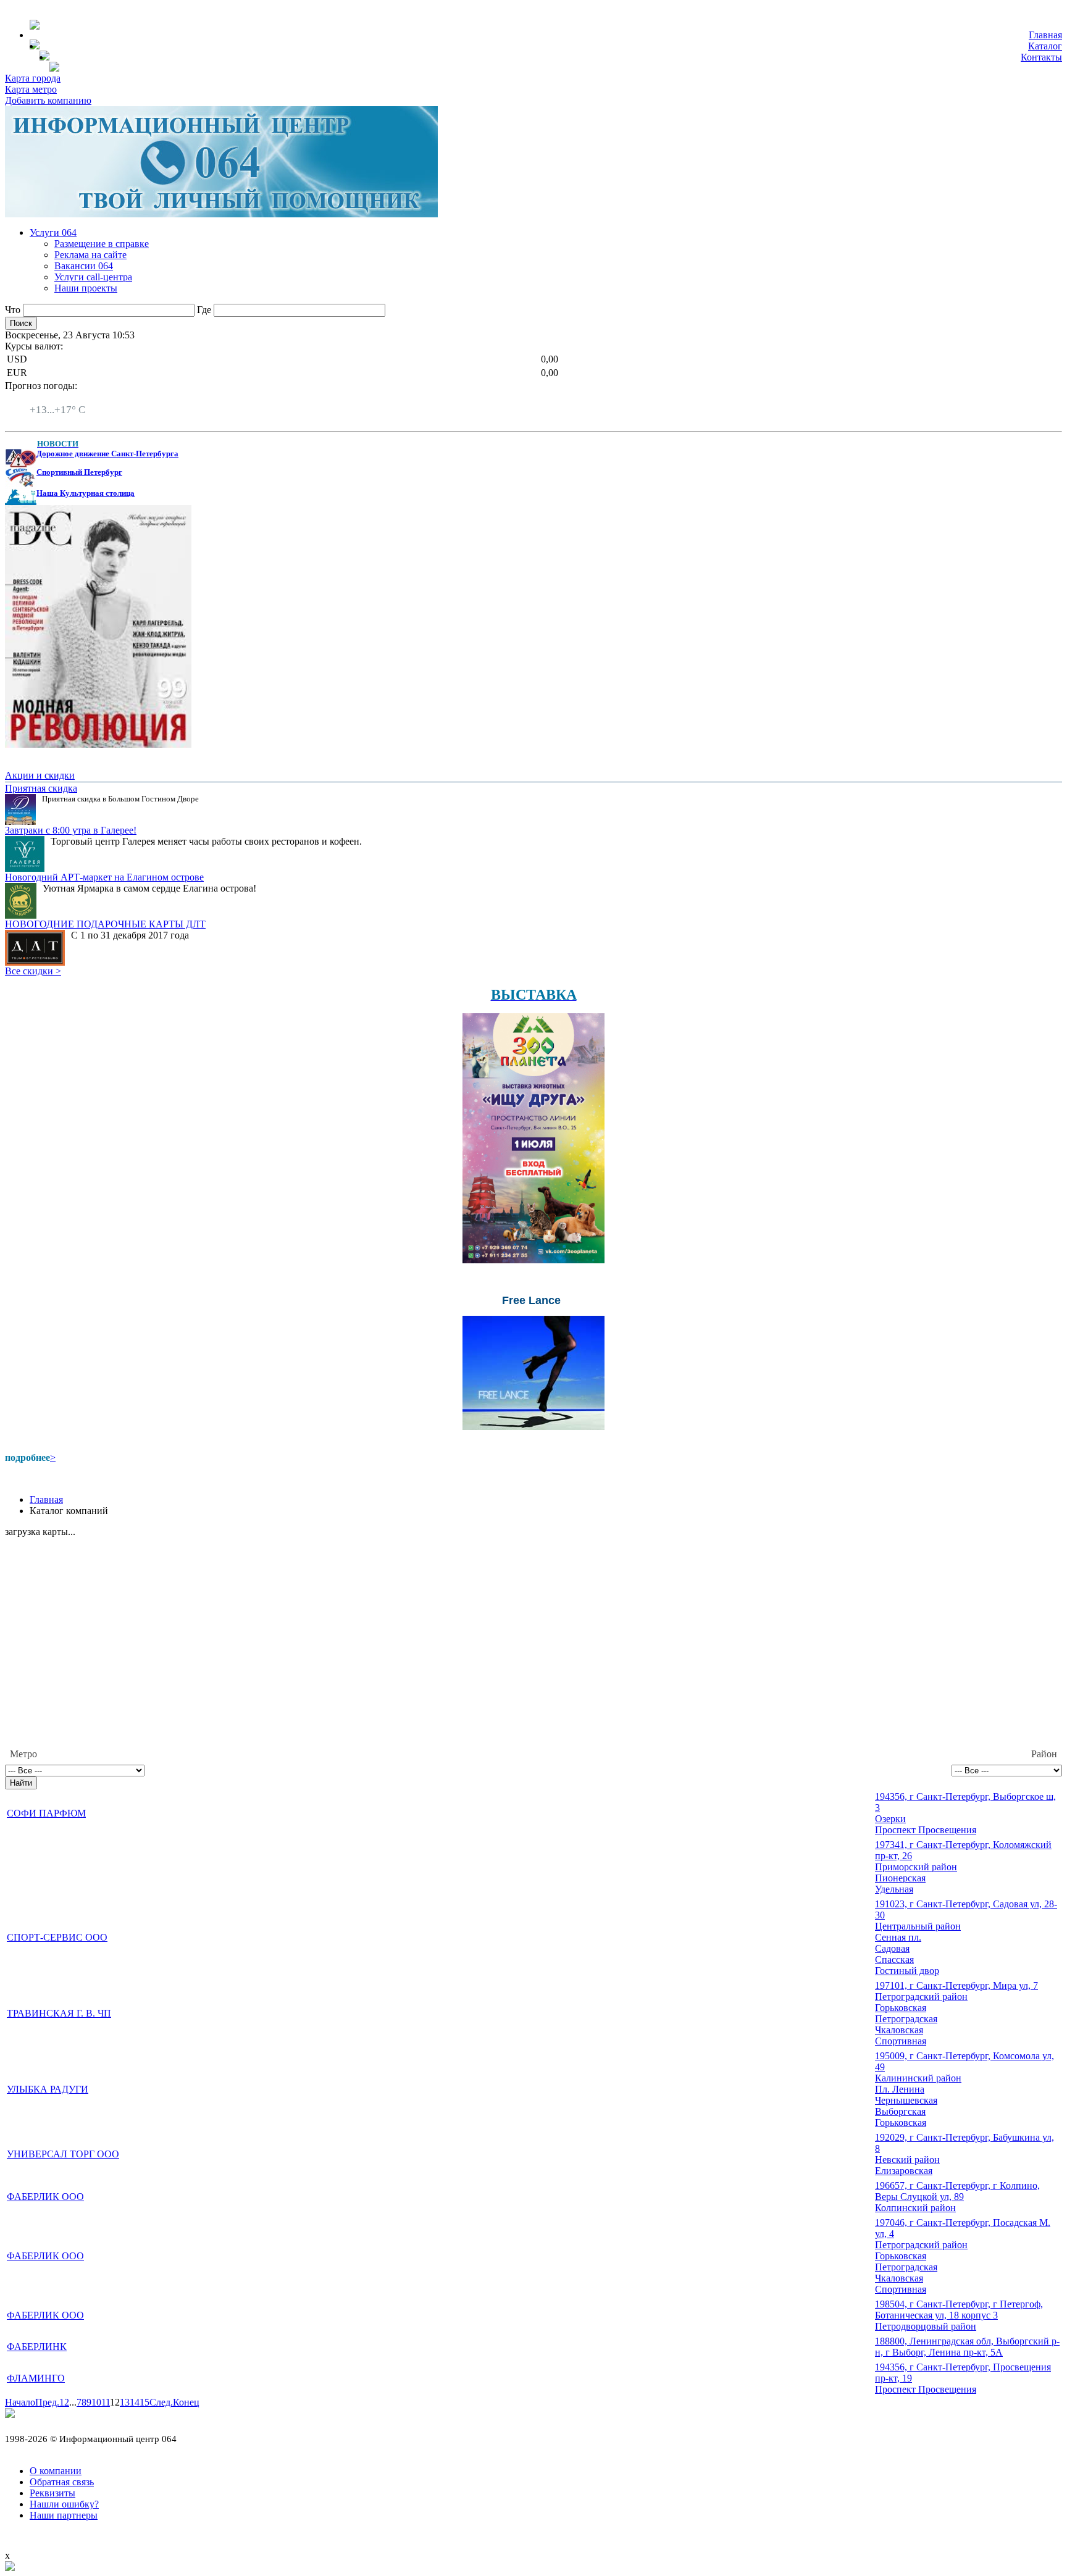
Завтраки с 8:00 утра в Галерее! (71, 830)
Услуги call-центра (93, 277)
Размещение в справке (102, 244)
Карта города (33, 78)
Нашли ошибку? (64, 2504)
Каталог (1045, 46)
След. (161, 2402)
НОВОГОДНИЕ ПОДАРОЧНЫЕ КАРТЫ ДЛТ (105, 924)
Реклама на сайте (90, 255)
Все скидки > (33, 971)
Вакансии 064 (84, 266)
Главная (1045, 35)
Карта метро (31, 89)
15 (144, 2402)
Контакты (1041, 57)
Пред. (47, 2402)
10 (96, 2402)
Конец (186, 2402)
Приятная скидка (41, 788)
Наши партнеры (64, 2515)
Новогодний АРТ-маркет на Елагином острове (104, 877)
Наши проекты (86, 288)
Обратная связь (62, 2482)
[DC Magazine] (98, 744)
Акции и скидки (40, 775)
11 (106, 2402)
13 (125, 2402)
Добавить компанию (48, 100)
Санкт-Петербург (66, 399)
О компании (56, 2471)
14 (135, 2402)
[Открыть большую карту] (10, 2568)
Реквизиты (52, 2493)
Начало (20, 2402)
